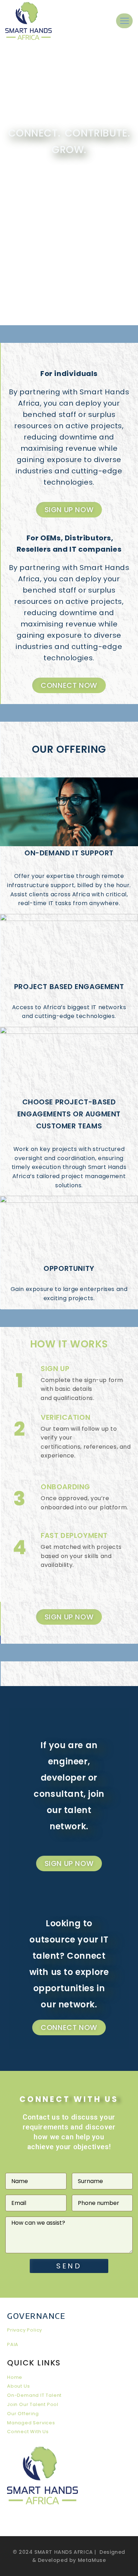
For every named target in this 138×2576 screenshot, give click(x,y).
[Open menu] (124, 21)
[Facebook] (74, 2522)
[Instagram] (88, 2522)
